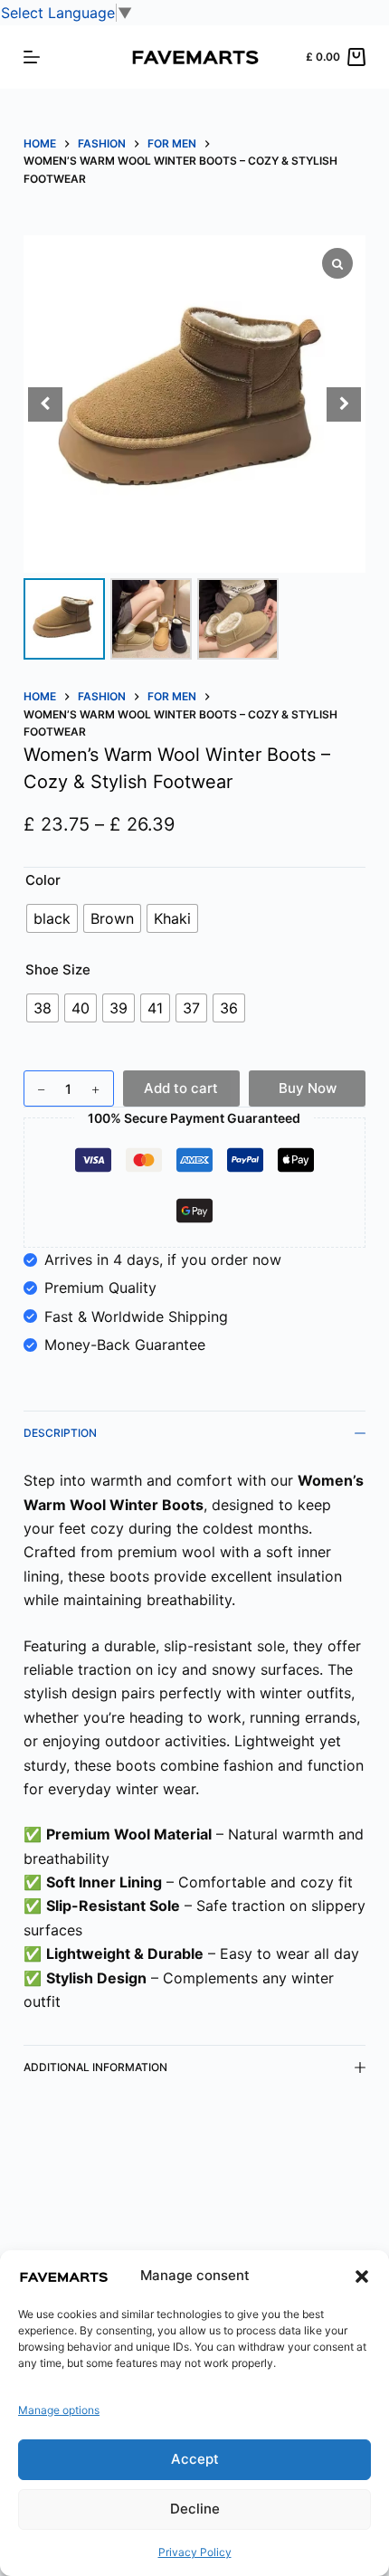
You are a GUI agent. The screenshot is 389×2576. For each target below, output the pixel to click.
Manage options (59, 2410)
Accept (195, 2459)
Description (60, 1433)
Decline (195, 2509)
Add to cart (181, 1088)
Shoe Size (58, 970)
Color (43, 880)
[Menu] (32, 57)
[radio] (52, 918)
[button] (362, 2277)
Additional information (95, 2067)
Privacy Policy (195, 2552)
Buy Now (308, 1088)
